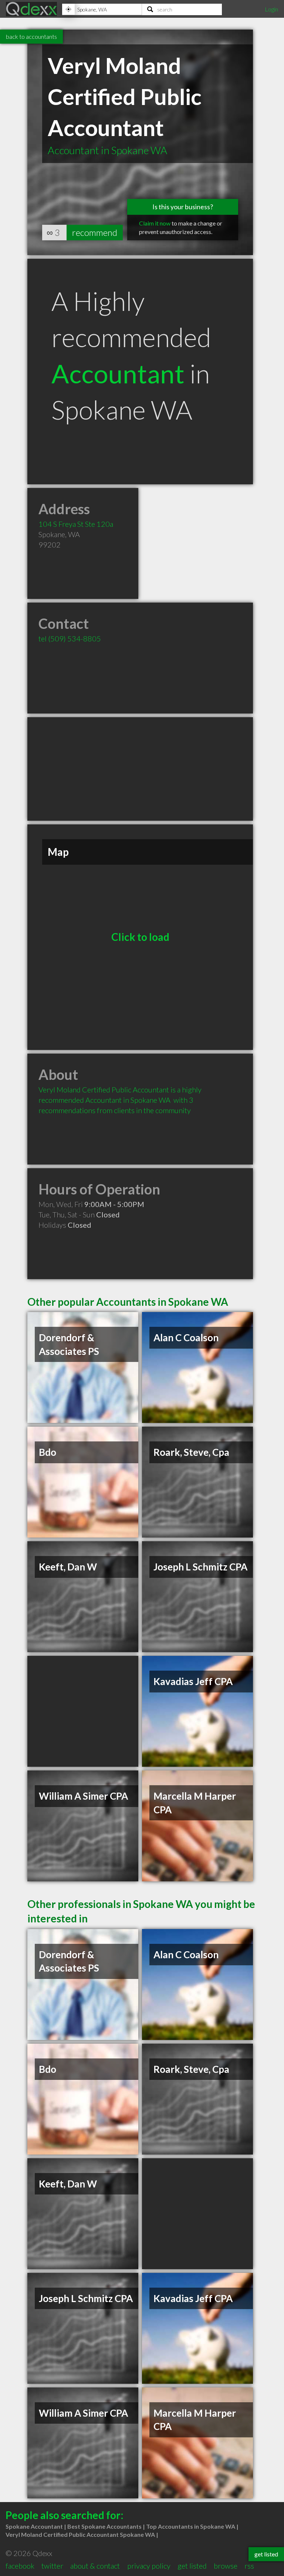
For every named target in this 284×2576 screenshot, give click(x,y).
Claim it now (155, 223)
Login (271, 9)
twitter (52, 2566)
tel (70, 638)
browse (226, 2566)
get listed (192, 2566)
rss (249, 2566)
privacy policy (149, 2566)
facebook (20, 2566)
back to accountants (31, 36)
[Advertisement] (140, 769)
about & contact (95, 2566)
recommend (95, 232)
